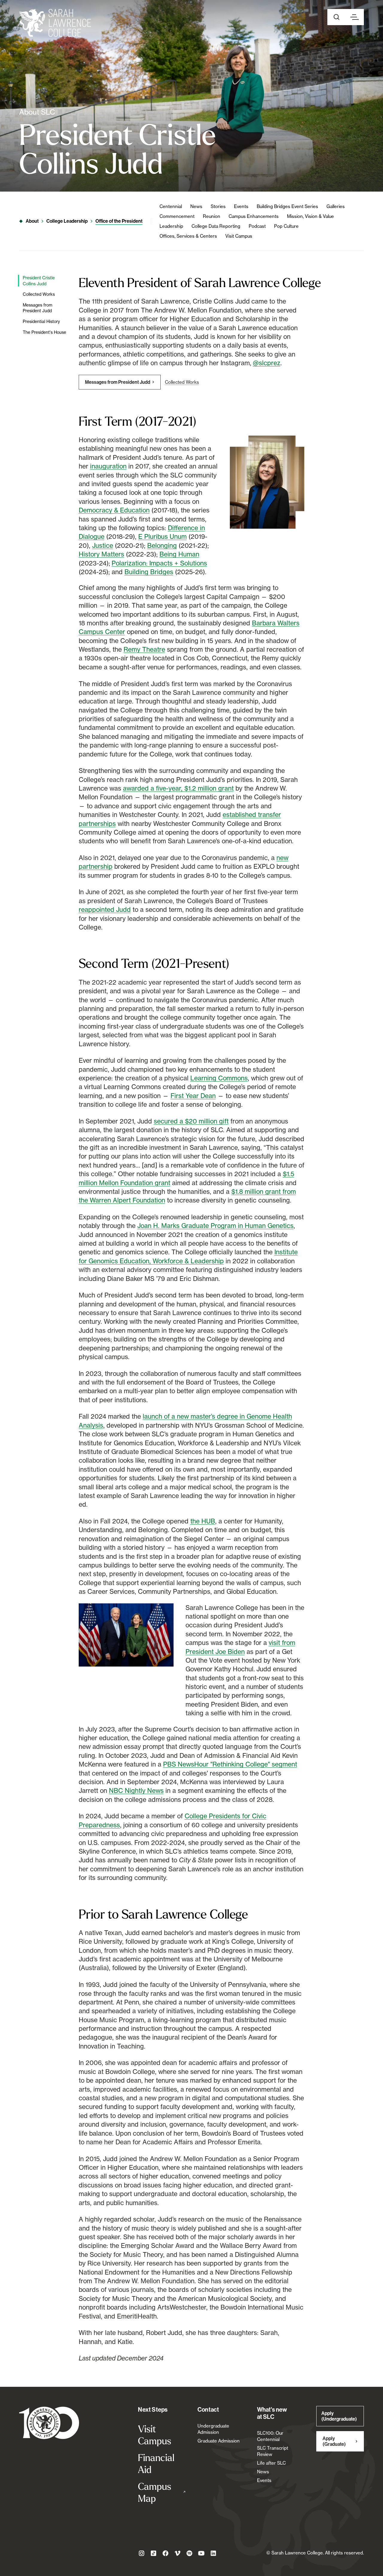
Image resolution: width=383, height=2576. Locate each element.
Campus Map (162, 2492)
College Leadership (67, 221)
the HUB (203, 1521)
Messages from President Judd (38, 308)
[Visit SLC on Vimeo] (177, 2553)
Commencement (177, 216)
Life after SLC (271, 2463)
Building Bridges (149, 572)
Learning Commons (219, 1078)
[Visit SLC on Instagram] (142, 2553)
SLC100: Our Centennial (270, 2436)
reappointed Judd (105, 909)
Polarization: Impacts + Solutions (159, 563)
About (32, 221)
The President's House (44, 332)
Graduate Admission (219, 2441)
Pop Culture (286, 226)
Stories (218, 206)
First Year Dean (193, 1096)
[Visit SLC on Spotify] (189, 2553)
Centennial (171, 206)
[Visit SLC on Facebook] (165, 2553)
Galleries (336, 206)
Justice (103, 545)
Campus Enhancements (254, 216)
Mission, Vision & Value (310, 216)
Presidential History (41, 321)
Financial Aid (156, 2463)
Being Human (179, 554)
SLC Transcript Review (273, 2451)
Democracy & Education (114, 510)
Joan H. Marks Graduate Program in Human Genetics (215, 1226)
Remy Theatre (144, 649)
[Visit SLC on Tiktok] (153, 2553)
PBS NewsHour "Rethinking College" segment (230, 1764)
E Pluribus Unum (162, 536)
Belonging (162, 545)
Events (241, 206)
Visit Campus (239, 236)
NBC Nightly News (136, 1790)
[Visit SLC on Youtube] (201, 2553)
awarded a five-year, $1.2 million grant (178, 788)
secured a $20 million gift (191, 1121)
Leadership (171, 226)
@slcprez (267, 363)
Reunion (212, 216)
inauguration (108, 466)
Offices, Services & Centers (188, 236)
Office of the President (119, 221)
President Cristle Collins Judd (39, 281)
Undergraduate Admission (213, 2429)
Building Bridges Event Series (287, 206)
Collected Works (39, 294)
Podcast (257, 226)
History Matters (101, 554)
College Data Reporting (216, 226)
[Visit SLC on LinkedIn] (213, 2553)
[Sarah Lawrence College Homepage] (49, 2423)
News (196, 206)
